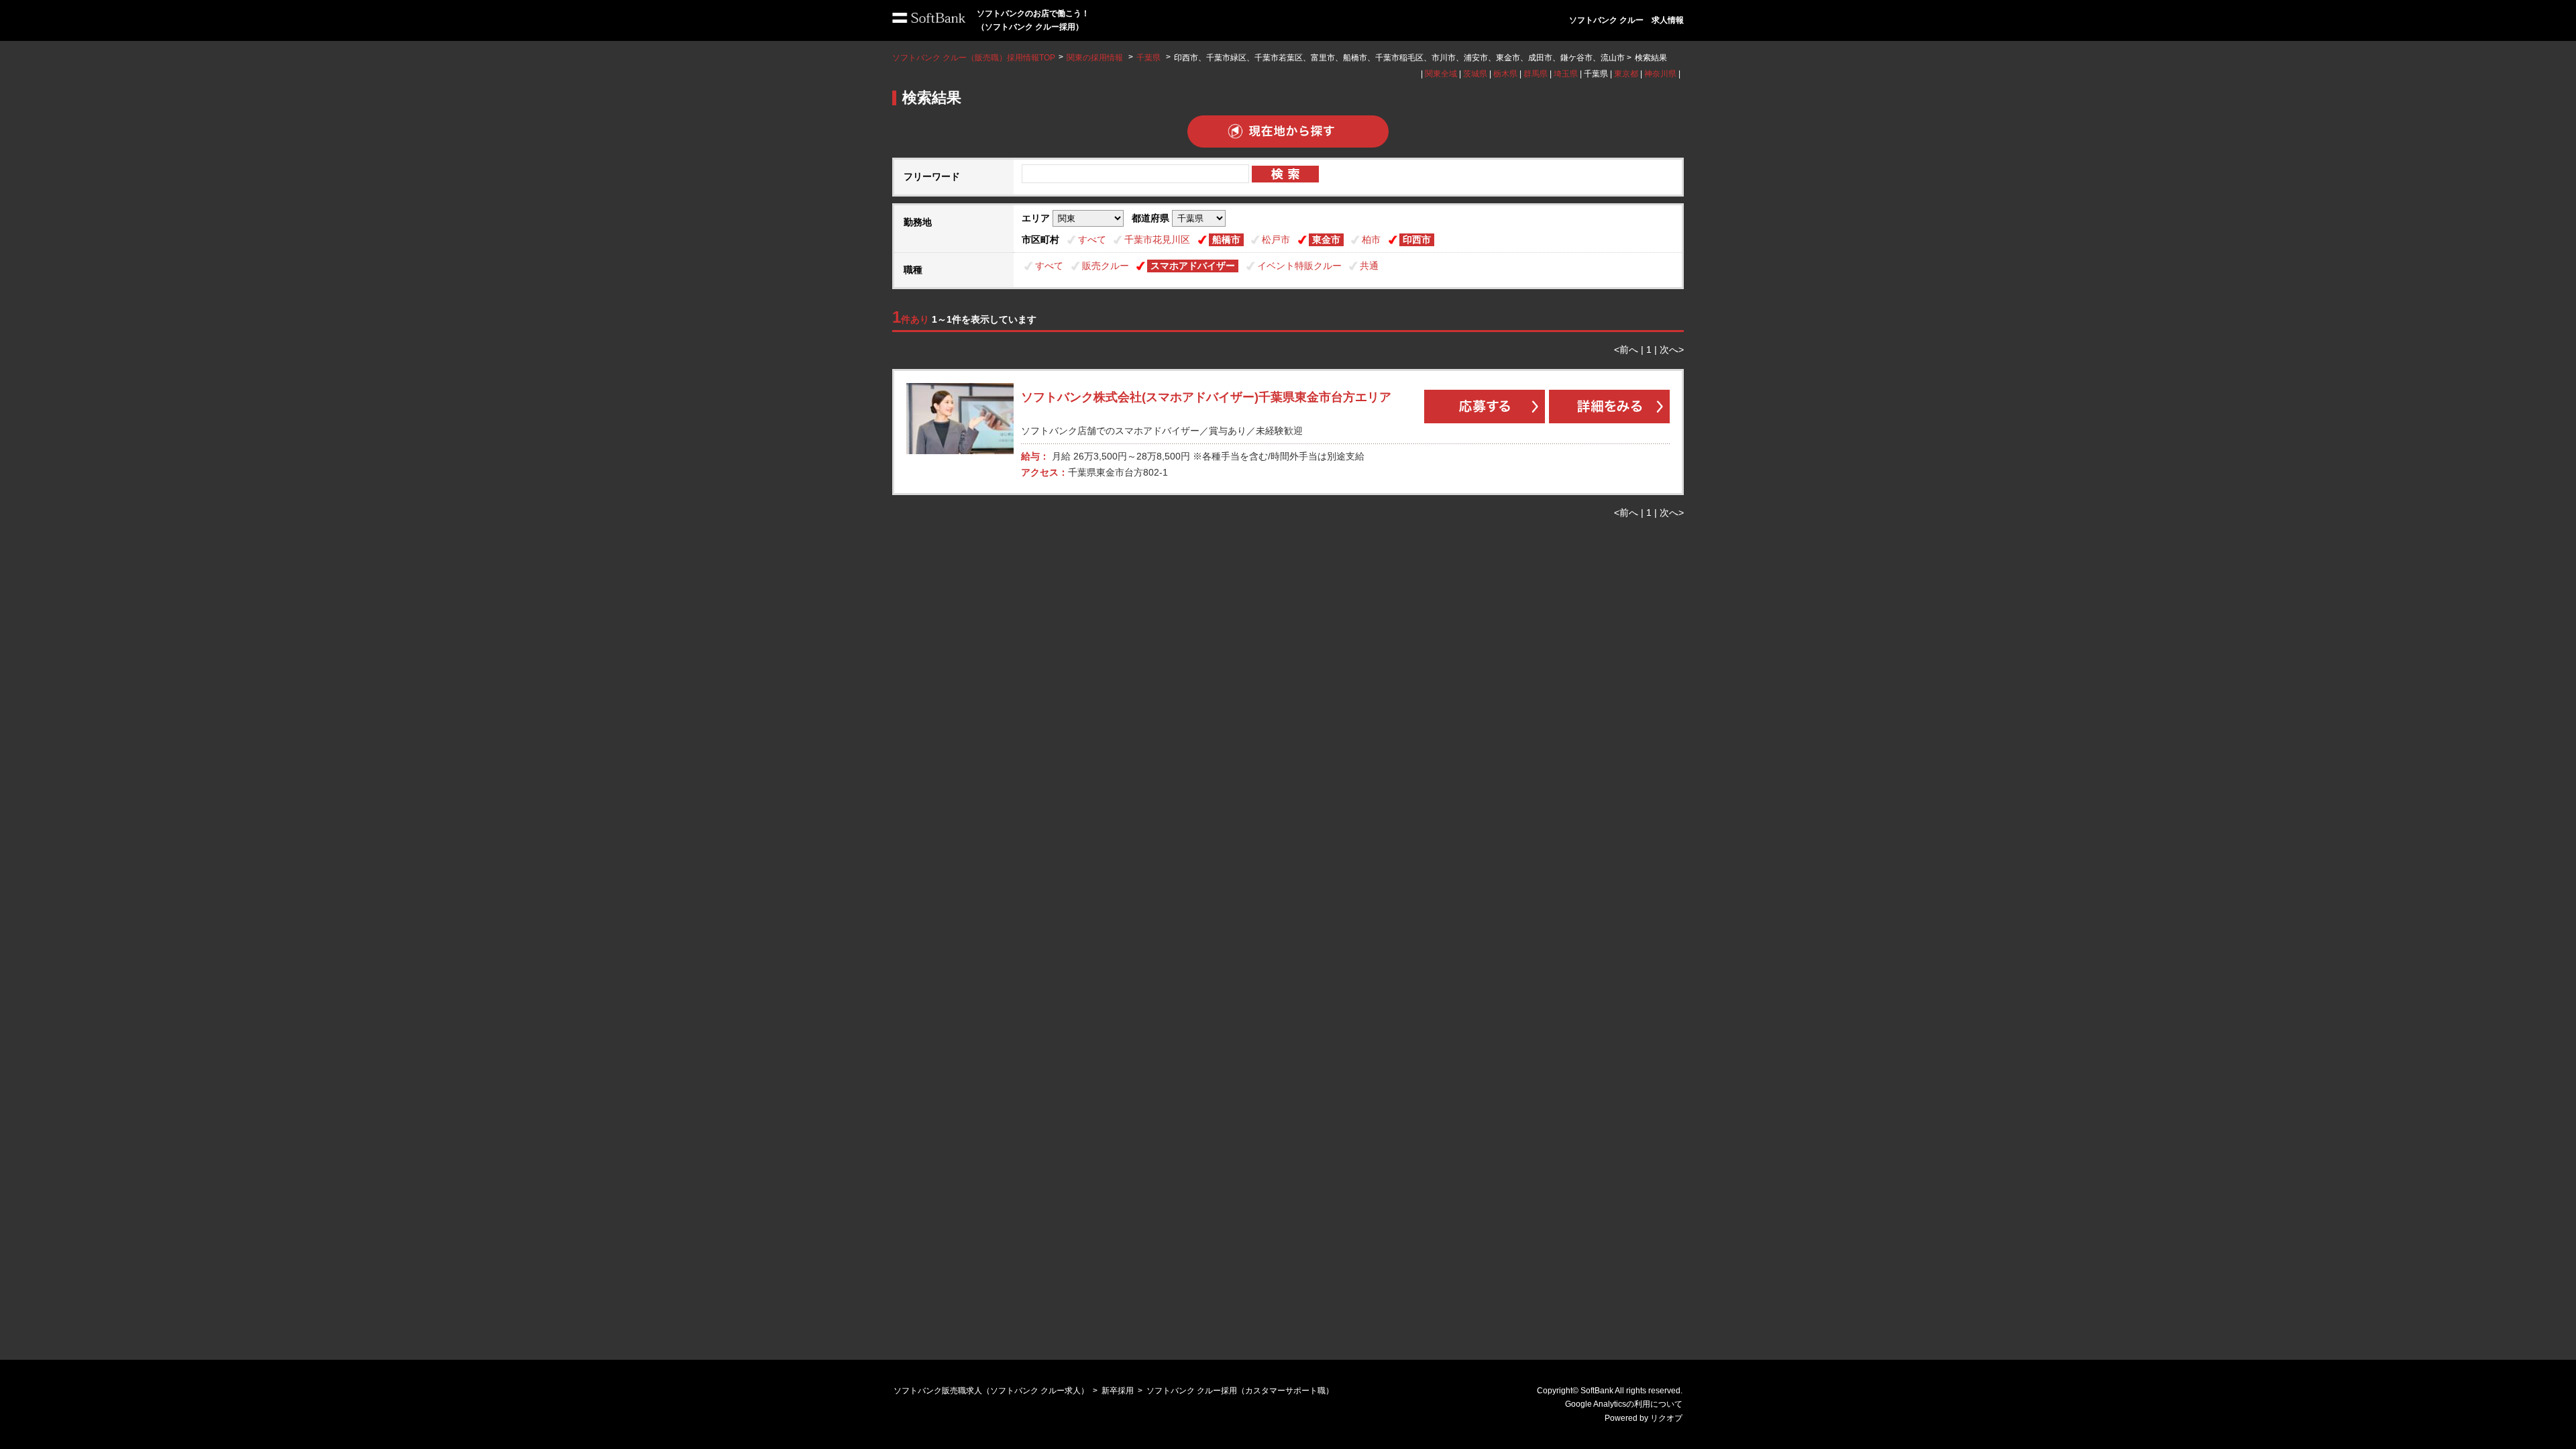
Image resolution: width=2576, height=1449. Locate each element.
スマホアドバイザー (1193, 266)
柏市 (1371, 239)
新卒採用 (1118, 1391)
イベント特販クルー (1299, 266)
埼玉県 (1566, 74)
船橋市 (1226, 239)
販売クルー (1106, 266)
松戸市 (1276, 239)
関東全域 (1441, 74)
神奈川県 (1660, 74)
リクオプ (1666, 1418)
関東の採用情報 (1096, 58)
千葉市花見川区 (1157, 239)
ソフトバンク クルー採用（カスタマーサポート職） (1240, 1391)
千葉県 (1148, 58)
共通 (1369, 266)
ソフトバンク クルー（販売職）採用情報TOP (974, 58)
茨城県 (1475, 74)
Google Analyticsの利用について (1624, 1404)
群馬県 (1536, 74)
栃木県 (1505, 74)
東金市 (1326, 239)
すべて (1092, 239)
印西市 (1417, 239)
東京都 (1626, 74)
